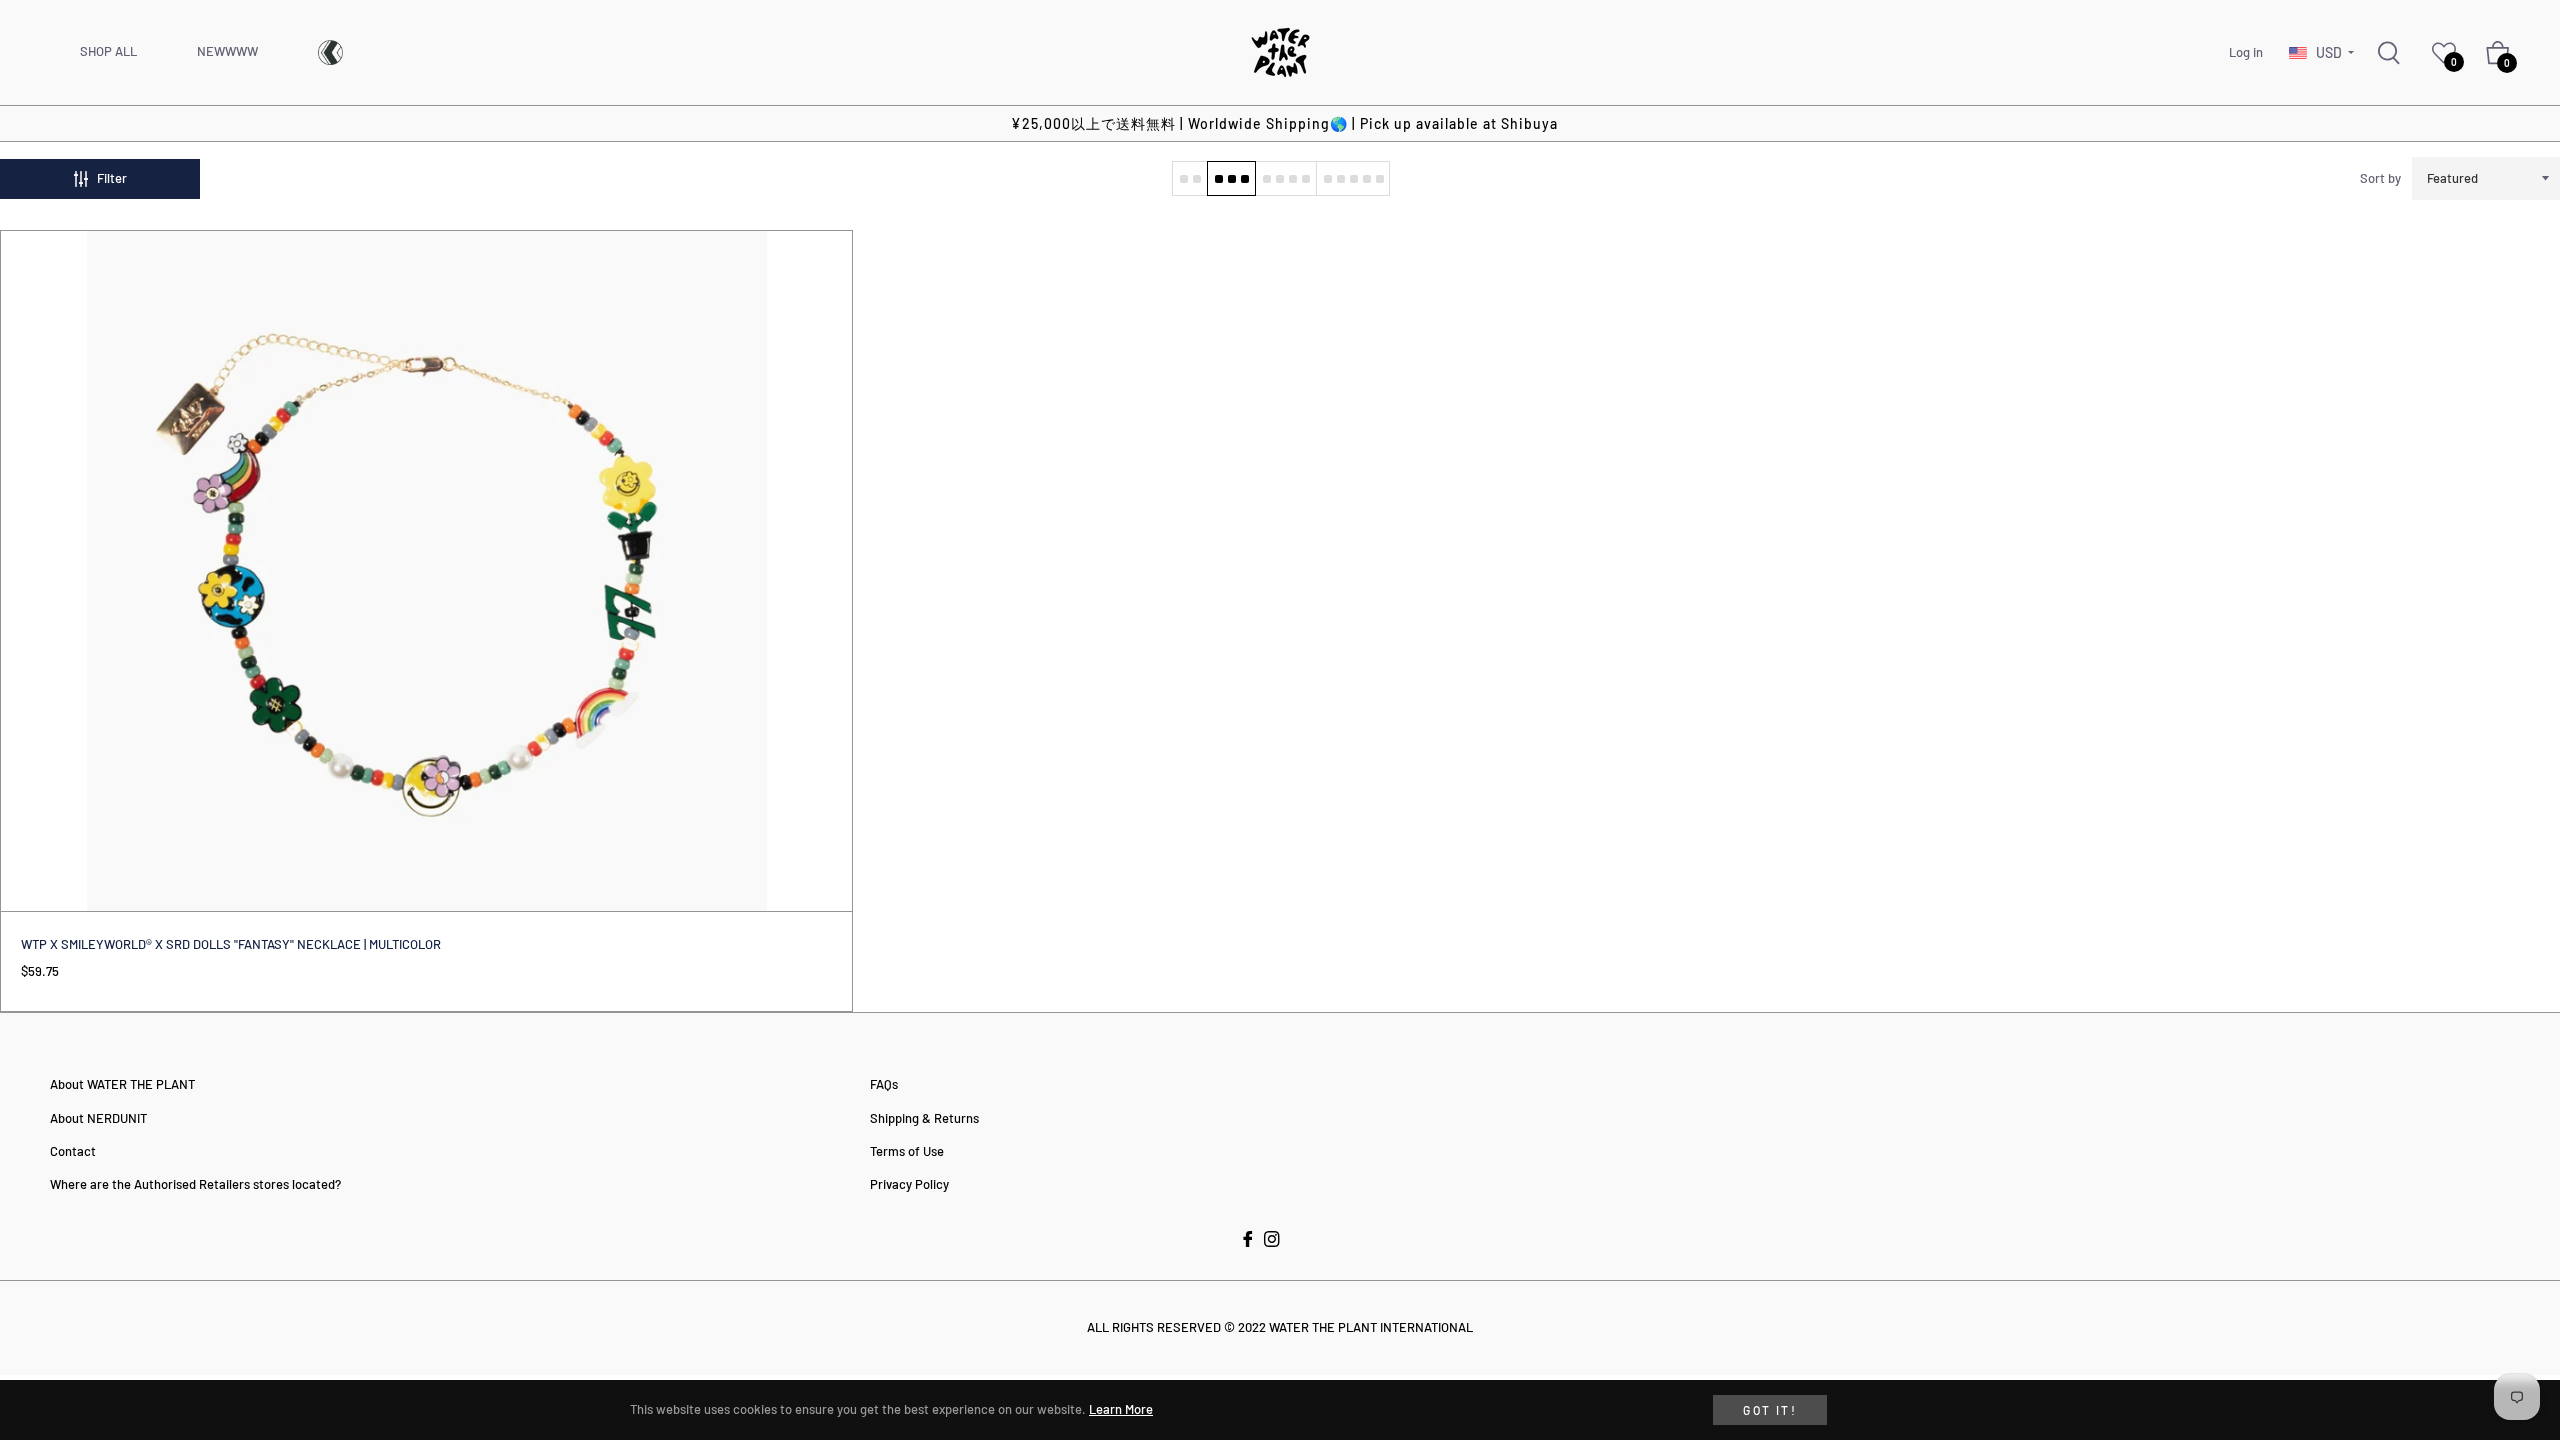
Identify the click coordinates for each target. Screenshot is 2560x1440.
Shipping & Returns (924, 1118)
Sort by (2380, 178)
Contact (73, 1151)
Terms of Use (907, 1151)
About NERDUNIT (98, 1118)
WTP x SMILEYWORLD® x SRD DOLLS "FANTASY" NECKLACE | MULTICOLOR (231, 944)
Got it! (1770, 1410)
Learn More (1121, 1409)
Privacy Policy (909, 1184)
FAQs (884, 1084)
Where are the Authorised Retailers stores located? (195, 1184)
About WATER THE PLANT (122, 1084)
